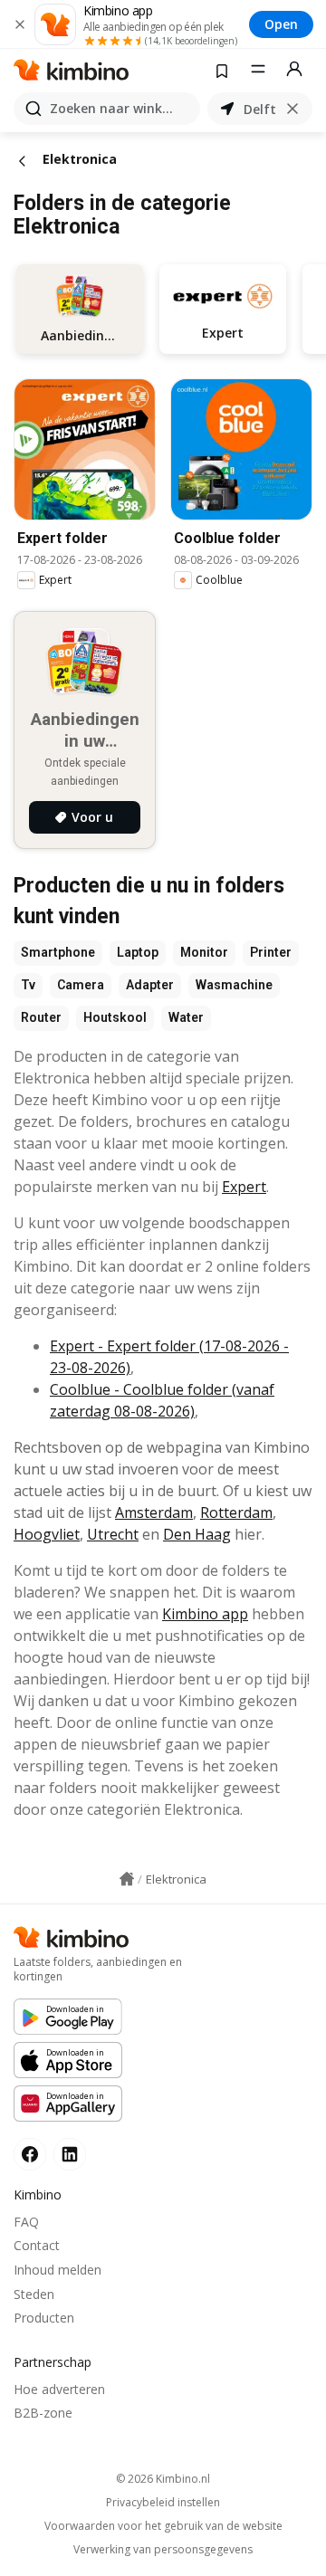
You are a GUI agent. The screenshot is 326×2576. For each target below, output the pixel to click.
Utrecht (113, 1534)
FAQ (26, 2222)
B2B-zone (43, 2413)
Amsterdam (154, 1512)
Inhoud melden (58, 2270)
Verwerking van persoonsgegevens (163, 2550)
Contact (37, 2245)
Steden (34, 2294)
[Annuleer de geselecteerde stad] (292, 109)
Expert (244, 1187)
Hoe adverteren (59, 2389)
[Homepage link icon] (127, 1879)
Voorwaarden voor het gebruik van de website (163, 2526)
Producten (44, 2318)
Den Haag (197, 1534)
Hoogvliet (47, 1534)
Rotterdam (236, 1512)
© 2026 (163, 2479)
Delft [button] (260, 109)
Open (281, 24)
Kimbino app (205, 1614)
